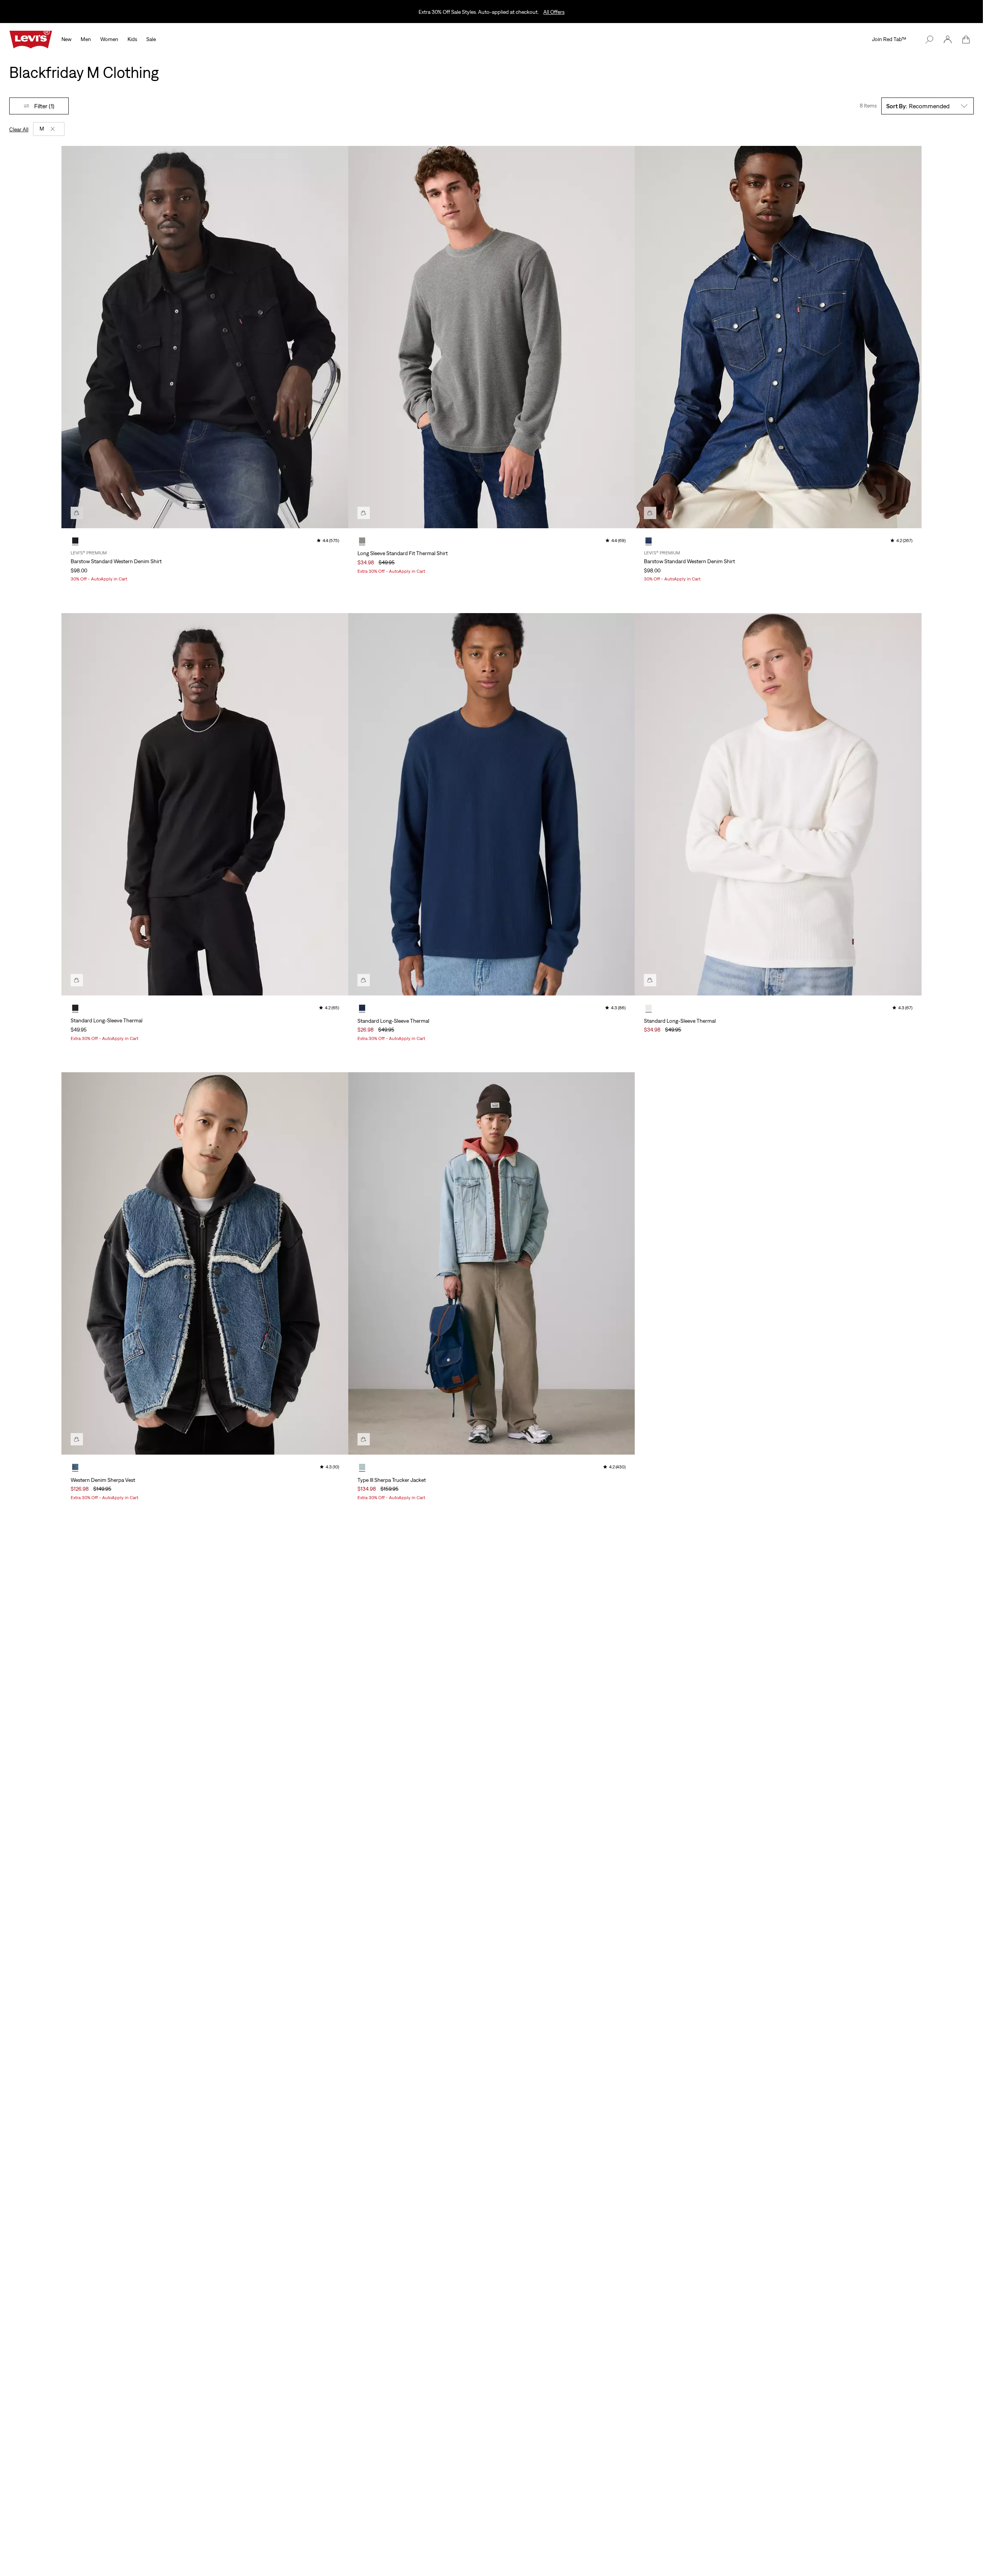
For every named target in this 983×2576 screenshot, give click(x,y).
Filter (44, 106)
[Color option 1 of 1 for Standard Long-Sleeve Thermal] (75, 1008)
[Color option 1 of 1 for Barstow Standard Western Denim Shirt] (75, 541)
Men (86, 39)
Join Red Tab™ (889, 39)
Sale (151, 39)
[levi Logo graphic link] (31, 39)
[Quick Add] (77, 513)
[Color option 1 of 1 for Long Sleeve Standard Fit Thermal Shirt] (362, 541)
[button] (948, 40)
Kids (132, 39)
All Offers (554, 12)
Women (109, 39)
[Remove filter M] (53, 129)
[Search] (929, 40)
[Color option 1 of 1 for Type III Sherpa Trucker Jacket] (362, 1467)
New (66, 39)
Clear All (19, 129)
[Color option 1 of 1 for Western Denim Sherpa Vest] (75, 1467)
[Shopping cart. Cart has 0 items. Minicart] (966, 40)
